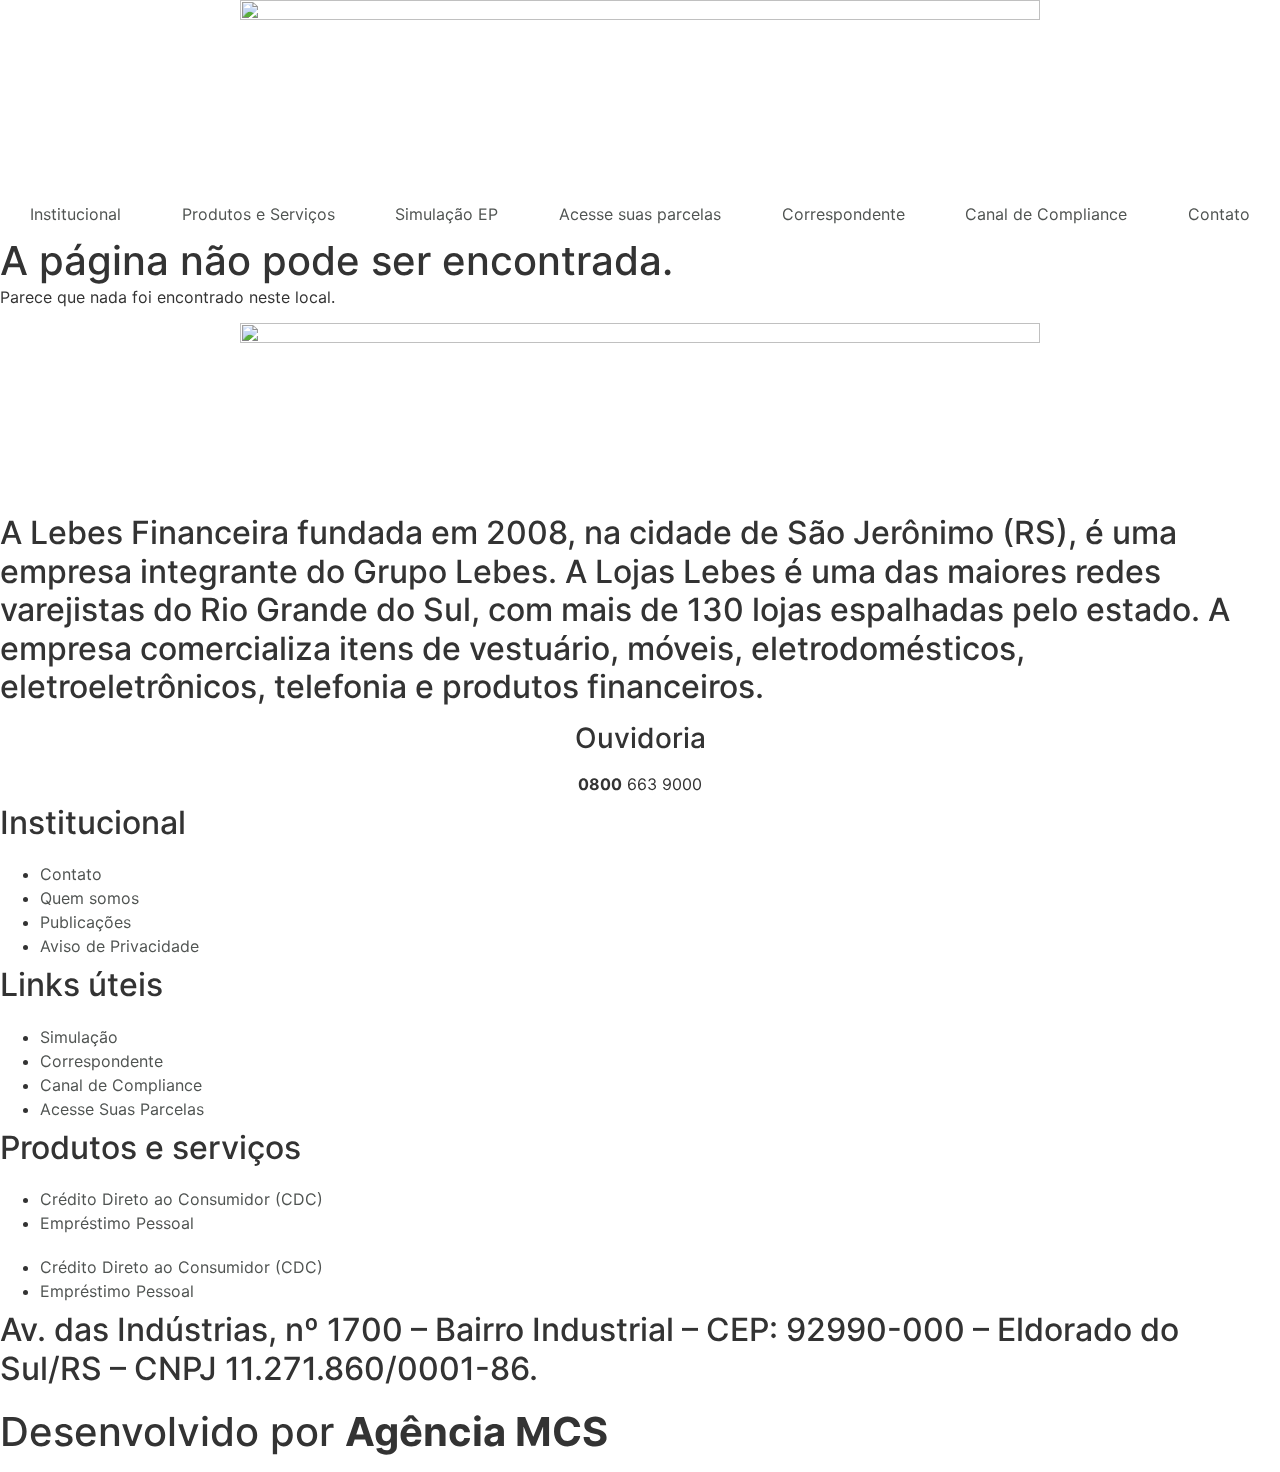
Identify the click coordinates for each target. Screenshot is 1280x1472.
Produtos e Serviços (258, 214)
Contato (1219, 214)
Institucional (75, 214)
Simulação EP (446, 214)
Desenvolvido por (304, 1431)
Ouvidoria (640, 738)
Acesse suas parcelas (640, 214)
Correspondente (843, 214)
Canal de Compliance (1046, 214)
